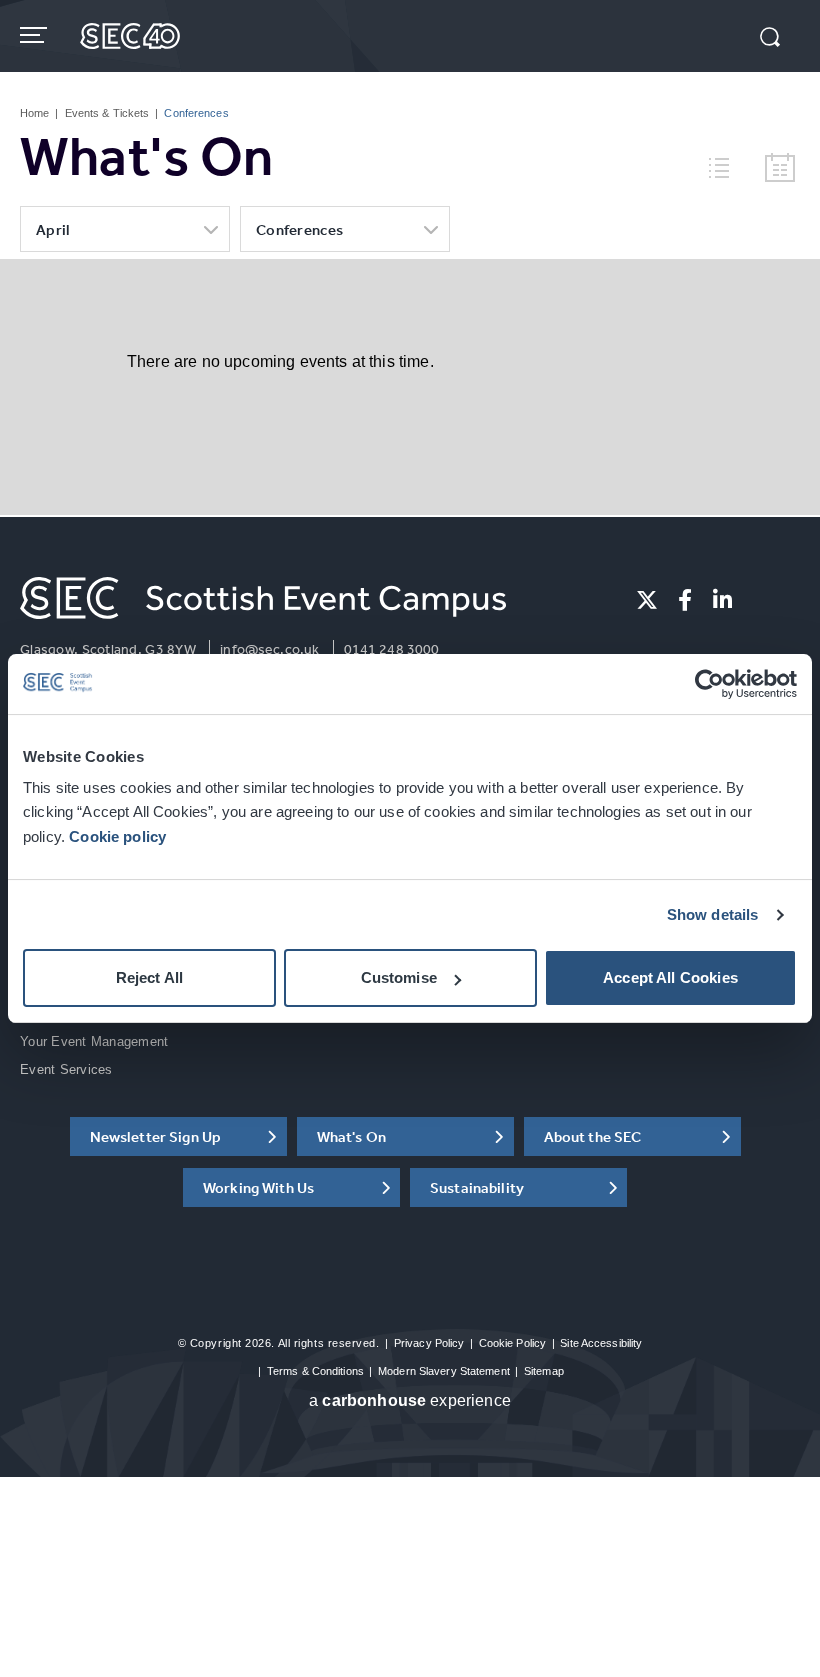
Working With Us (258, 1187)
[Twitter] (647, 600)
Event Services (66, 1069)
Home (34, 113)
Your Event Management (94, 1041)
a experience (410, 1400)
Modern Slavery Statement (444, 1371)
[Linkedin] (722, 600)
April (53, 229)
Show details (713, 914)
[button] (770, 39)
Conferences (299, 229)
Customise (399, 977)
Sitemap (544, 1371)
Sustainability (477, 1187)
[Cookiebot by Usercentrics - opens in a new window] (709, 684)
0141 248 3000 (392, 649)
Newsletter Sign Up (156, 1136)
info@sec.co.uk (269, 649)
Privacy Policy (429, 1343)
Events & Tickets (107, 113)
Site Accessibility (601, 1343)
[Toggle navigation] (35, 35)
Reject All (150, 977)
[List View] (727, 165)
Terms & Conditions (315, 1371)
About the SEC (593, 1136)
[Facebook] (685, 600)
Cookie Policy (512, 1343)
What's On (351, 1136)
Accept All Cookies (670, 977)
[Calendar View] (780, 168)
